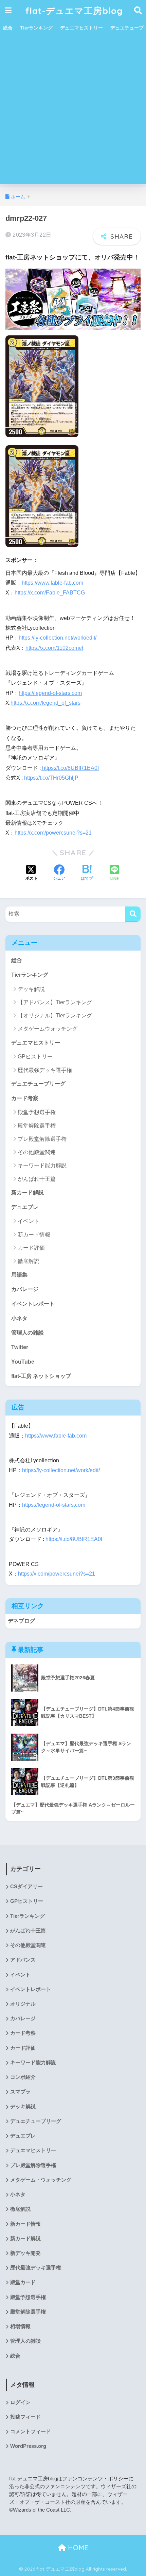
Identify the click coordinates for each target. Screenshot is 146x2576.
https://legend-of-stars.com (50, 693)
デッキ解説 (31, 989)
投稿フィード (25, 2417)
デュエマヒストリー (81, 28)
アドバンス (23, 1960)
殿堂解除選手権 (37, 1126)
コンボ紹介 (23, 2077)
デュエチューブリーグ (38, 1084)
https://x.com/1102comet (54, 648)
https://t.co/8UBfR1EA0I (70, 768)
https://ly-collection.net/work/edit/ (58, 638)
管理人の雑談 (28, 1333)
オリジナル (23, 2004)
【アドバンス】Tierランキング (55, 1002)
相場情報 (20, 2326)
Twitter (20, 1347)
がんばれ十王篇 (37, 1179)
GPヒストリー (35, 1057)
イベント (29, 1221)
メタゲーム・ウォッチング (41, 2180)
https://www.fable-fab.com (52, 583)
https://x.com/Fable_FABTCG (50, 593)
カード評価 (31, 1248)
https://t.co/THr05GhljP (51, 778)
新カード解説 (28, 1193)
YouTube (23, 1362)
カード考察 (25, 1098)
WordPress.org (28, 2446)
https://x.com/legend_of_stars (45, 703)
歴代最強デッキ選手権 (45, 1070)
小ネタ (19, 1318)
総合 (8, 28)
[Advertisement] (73, 111)
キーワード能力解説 (42, 1165)
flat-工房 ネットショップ (41, 1376)
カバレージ (25, 1289)
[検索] (133, 914)
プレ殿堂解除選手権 (42, 1139)
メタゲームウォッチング (48, 1029)
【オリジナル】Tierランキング (55, 1016)
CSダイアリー (26, 1887)
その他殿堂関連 (37, 1152)
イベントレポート (33, 1304)
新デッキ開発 (25, 2253)
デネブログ (21, 1621)
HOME (77, 2548)
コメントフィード (31, 2432)
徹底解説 (29, 1261)
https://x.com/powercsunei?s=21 (53, 833)
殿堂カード (23, 2282)
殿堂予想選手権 (37, 1112)
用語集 (19, 1275)
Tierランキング (36, 28)
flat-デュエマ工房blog (74, 11)
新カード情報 (34, 1235)
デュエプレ (25, 1207)
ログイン (20, 2402)
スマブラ (20, 2092)
